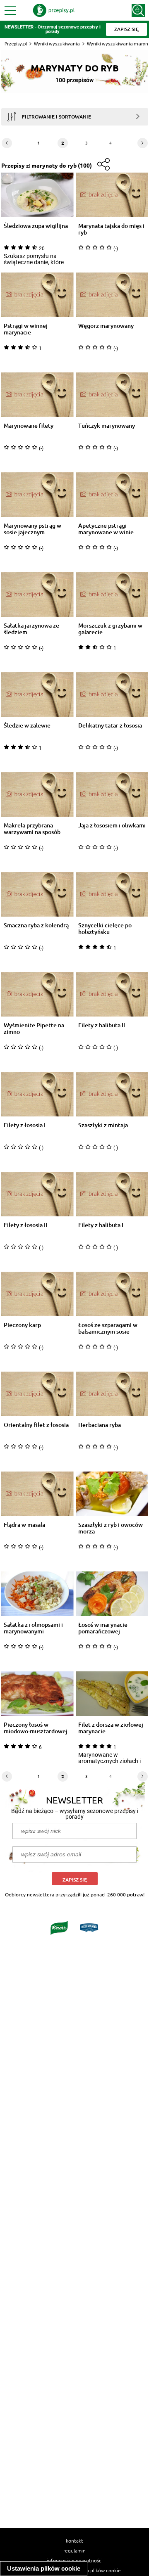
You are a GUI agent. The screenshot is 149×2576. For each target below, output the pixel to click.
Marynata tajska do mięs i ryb (111, 229)
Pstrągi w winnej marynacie (26, 329)
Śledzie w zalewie (27, 726)
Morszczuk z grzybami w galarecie (110, 629)
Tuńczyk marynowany (107, 426)
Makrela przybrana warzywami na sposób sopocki (32, 829)
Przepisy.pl (16, 44)
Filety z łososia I (25, 1125)
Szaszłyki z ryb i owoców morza (111, 1528)
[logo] (54, 10)
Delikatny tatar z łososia (110, 726)
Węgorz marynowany (106, 326)
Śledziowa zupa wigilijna (36, 226)
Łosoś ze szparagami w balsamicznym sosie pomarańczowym (108, 1328)
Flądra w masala (24, 1525)
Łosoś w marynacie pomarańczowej (103, 1628)
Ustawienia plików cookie (44, 2568)
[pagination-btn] (7, 143)
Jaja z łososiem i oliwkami (112, 826)
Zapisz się (75, 1880)
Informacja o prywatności (75, 2560)
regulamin (74, 2550)
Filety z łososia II (25, 1225)
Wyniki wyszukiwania (57, 44)
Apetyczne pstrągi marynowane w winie (106, 529)
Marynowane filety (29, 426)
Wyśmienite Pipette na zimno (34, 1029)
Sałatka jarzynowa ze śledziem (31, 629)
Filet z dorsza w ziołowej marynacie (111, 1728)
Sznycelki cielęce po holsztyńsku (105, 929)
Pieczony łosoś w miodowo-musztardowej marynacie (36, 1728)
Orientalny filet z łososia (36, 1425)
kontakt (74, 2540)
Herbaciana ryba (100, 1425)
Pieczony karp (22, 1325)
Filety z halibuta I (101, 1225)
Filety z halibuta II (102, 1025)
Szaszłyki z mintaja (103, 1125)
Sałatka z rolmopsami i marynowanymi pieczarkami (33, 1628)
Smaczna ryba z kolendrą (36, 925)
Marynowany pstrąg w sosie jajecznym (32, 529)
